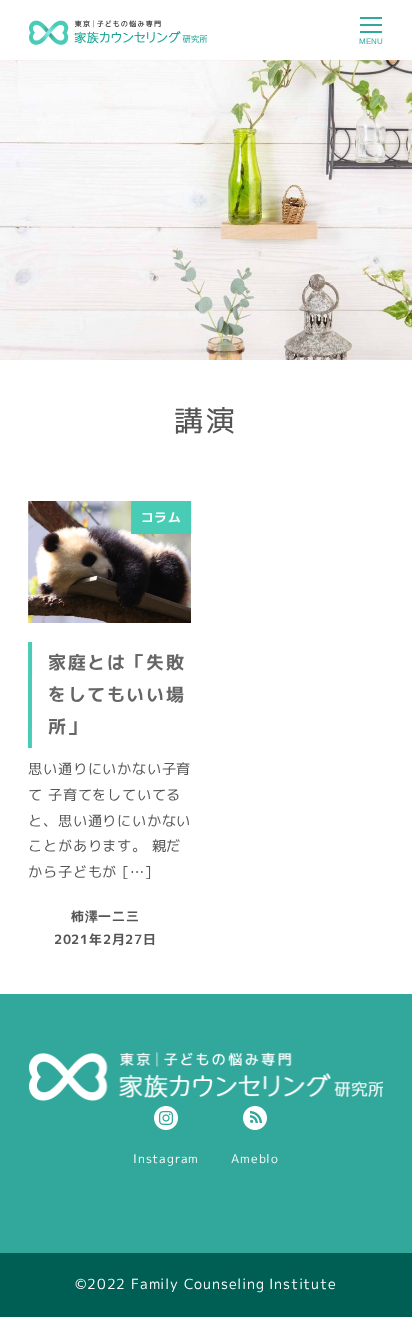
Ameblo (255, 1158)
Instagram (166, 1158)
